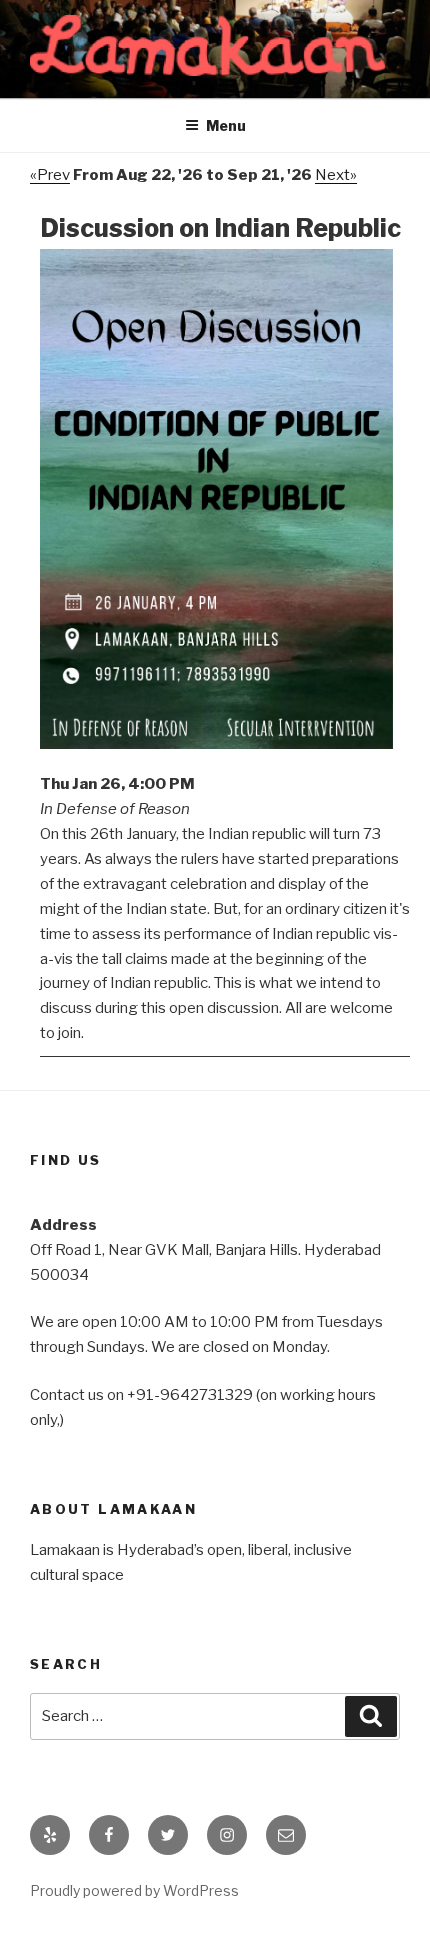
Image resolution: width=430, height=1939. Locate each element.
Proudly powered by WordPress (134, 1890)
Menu (226, 125)
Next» (336, 175)
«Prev (50, 175)
